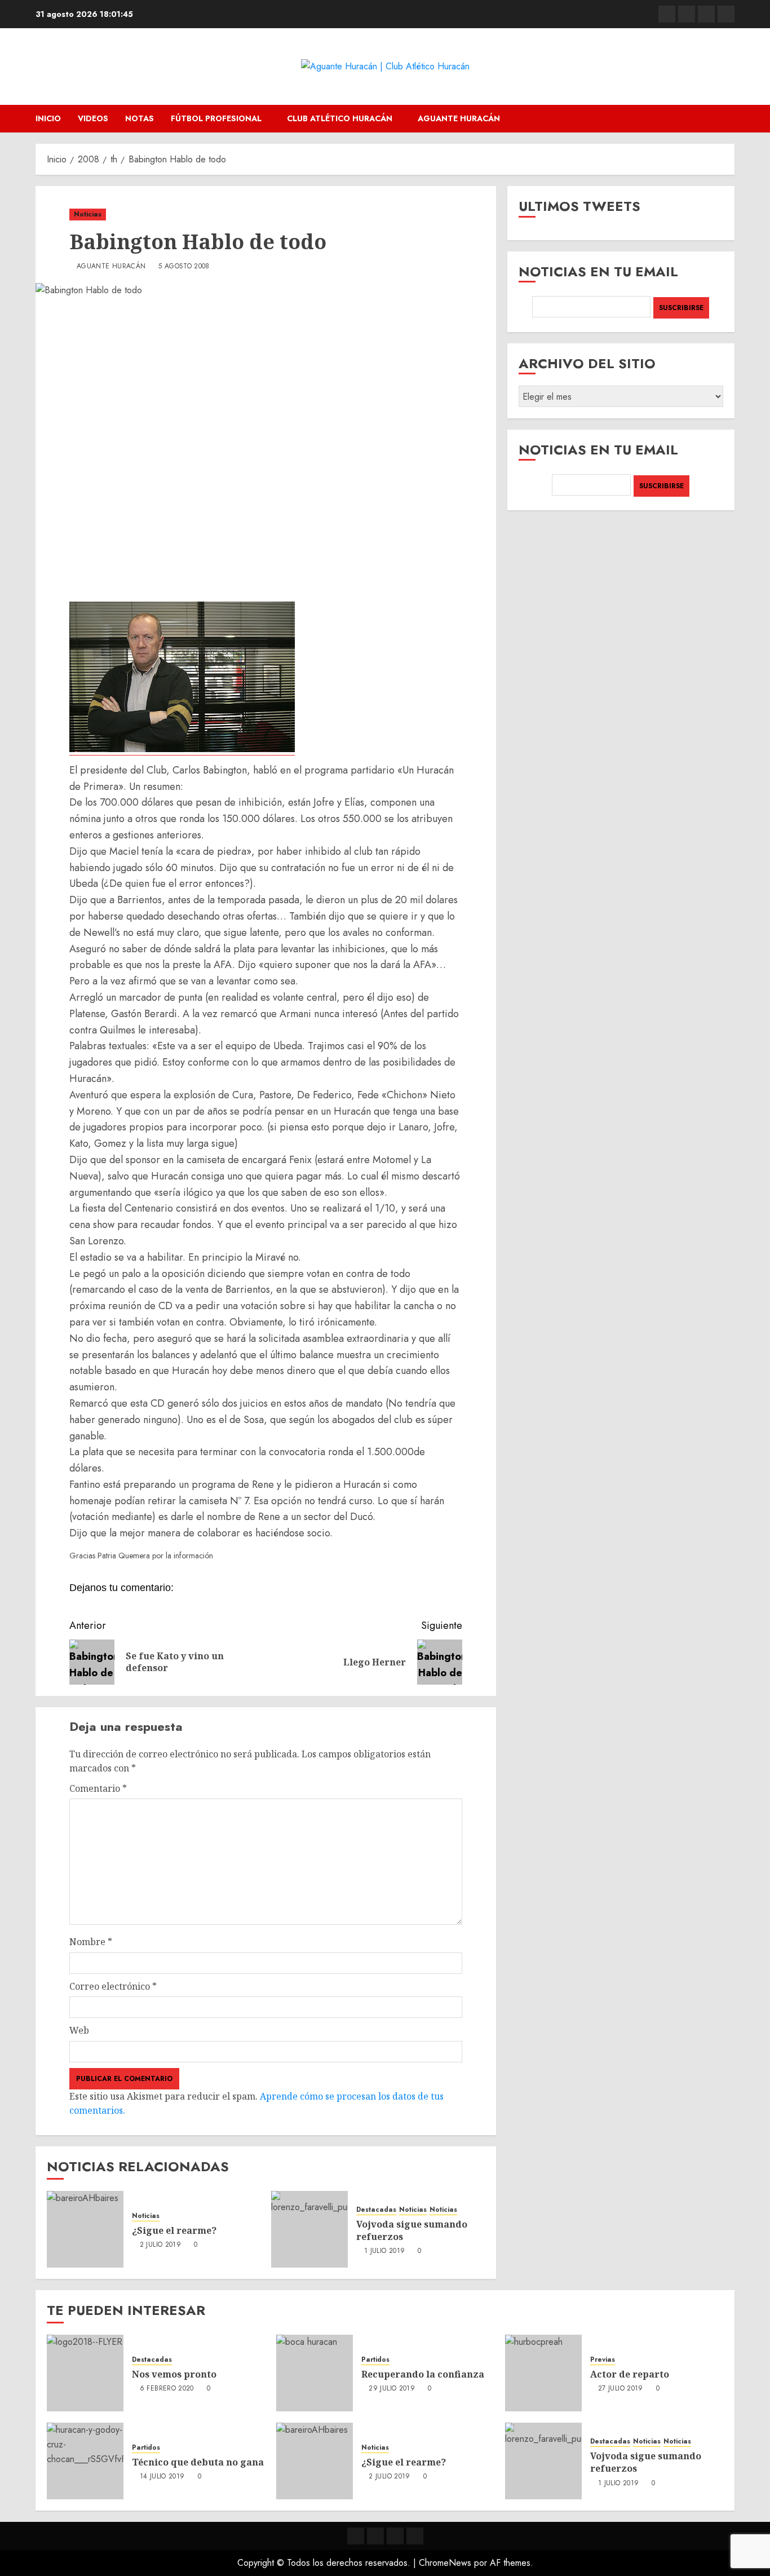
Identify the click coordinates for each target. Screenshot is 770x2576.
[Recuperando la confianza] (315, 2373)
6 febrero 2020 (167, 2389)
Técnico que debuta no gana (198, 2462)
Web (79, 2030)
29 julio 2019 (392, 2389)
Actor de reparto (630, 2374)
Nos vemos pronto (174, 2374)
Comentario (98, 1788)
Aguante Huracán (459, 118)
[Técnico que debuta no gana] (85, 2461)
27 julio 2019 (621, 2389)
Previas (603, 2360)
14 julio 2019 (162, 2477)
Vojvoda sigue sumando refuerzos (412, 2230)
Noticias (88, 214)
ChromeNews (445, 2563)
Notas (140, 118)
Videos (93, 118)
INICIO (48, 118)
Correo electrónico (113, 1986)
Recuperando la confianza (423, 2374)
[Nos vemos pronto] (85, 2373)
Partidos (375, 2360)
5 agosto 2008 (184, 267)
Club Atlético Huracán (340, 118)
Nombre (91, 1942)
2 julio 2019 (160, 2245)
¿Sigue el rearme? (174, 2230)
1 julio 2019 (384, 2251)
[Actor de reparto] (543, 2373)
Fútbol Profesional (216, 118)
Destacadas (376, 2210)
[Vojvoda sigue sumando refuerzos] (309, 2229)
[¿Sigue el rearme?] (85, 2229)
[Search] (727, 119)
